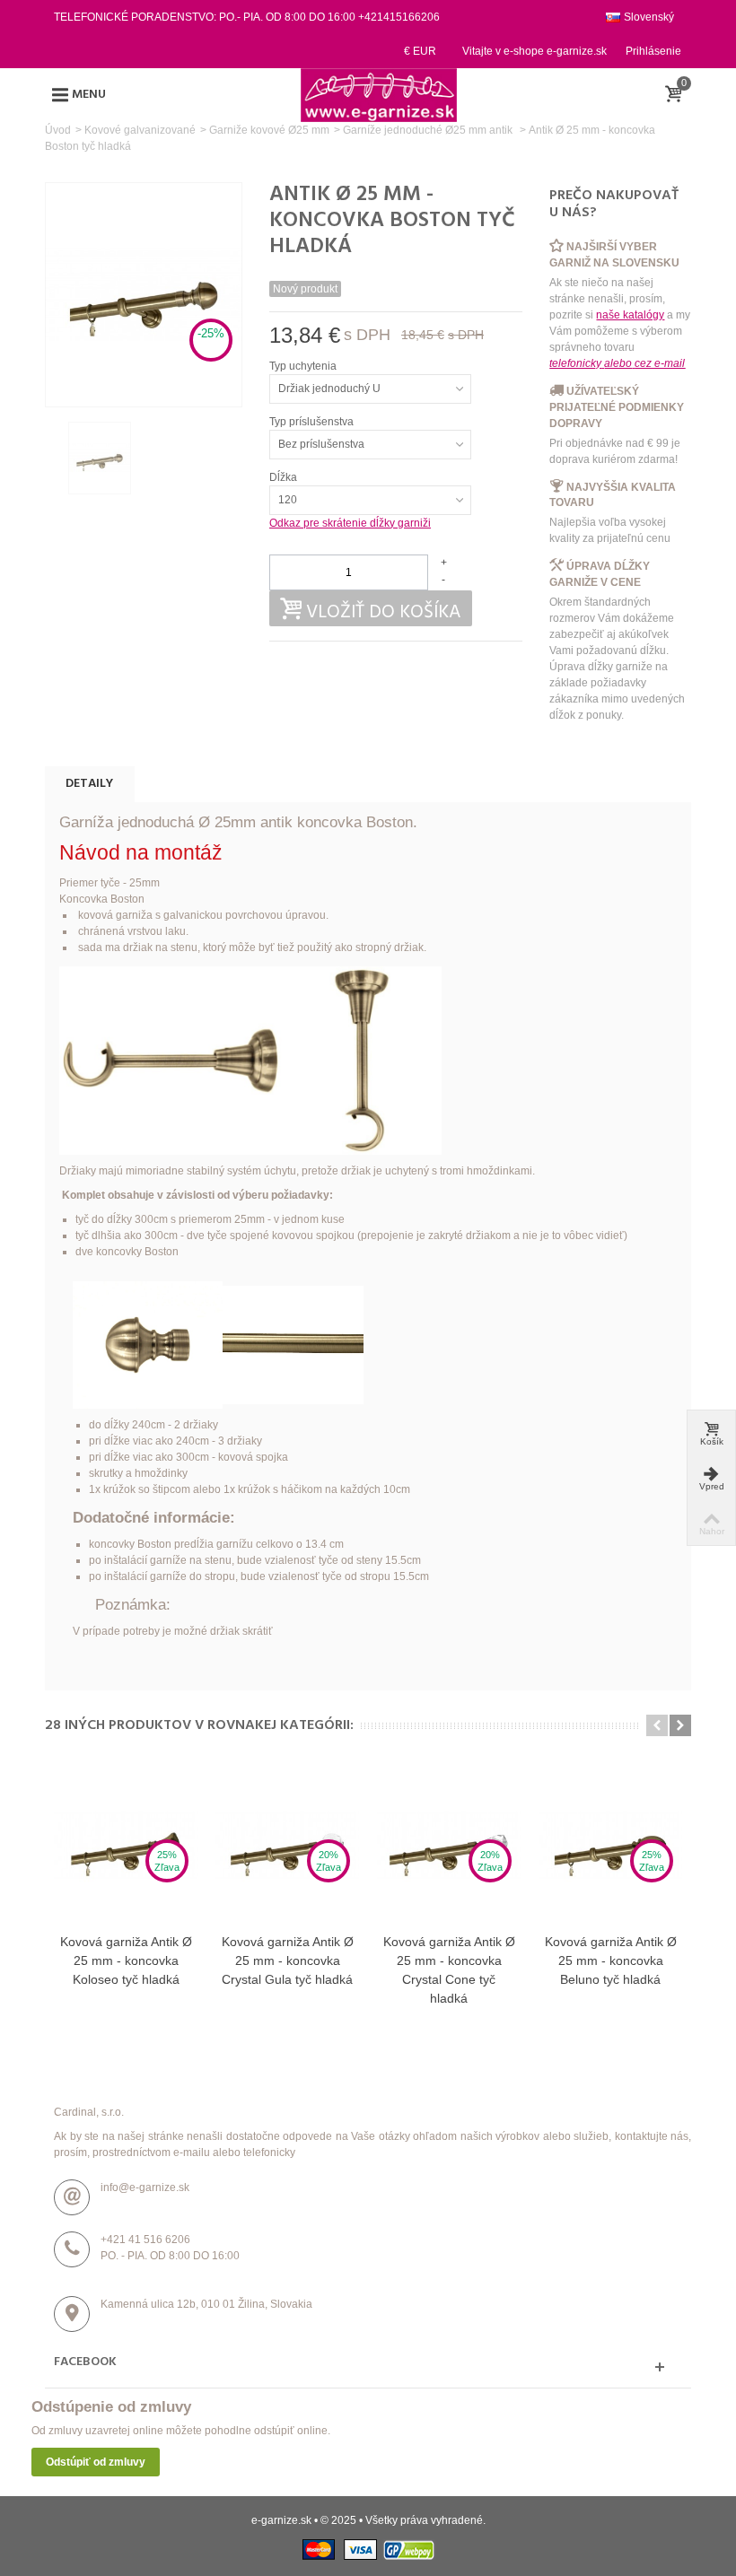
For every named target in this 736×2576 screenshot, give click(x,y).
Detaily (89, 784)
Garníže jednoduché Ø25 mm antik (429, 130)
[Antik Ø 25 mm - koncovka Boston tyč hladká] (100, 458)
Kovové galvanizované (140, 130)
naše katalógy (630, 315)
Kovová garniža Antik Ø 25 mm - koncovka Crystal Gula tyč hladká (288, 1960)
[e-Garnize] (379, 94)
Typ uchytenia (304, 366)
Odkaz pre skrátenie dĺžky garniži (350, 523)
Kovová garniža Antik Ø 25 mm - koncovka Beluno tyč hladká (611, 1960)
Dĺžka (285, 477)
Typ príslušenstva (313, 422)
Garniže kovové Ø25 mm (269, 130)
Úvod (58, 130)
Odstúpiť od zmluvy (96, 2462)
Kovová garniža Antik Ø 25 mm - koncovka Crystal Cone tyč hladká (449, 1970)
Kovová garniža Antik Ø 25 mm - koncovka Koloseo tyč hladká (126, 1960)
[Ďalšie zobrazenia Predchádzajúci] (54, 458)
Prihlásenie (653, 51)
